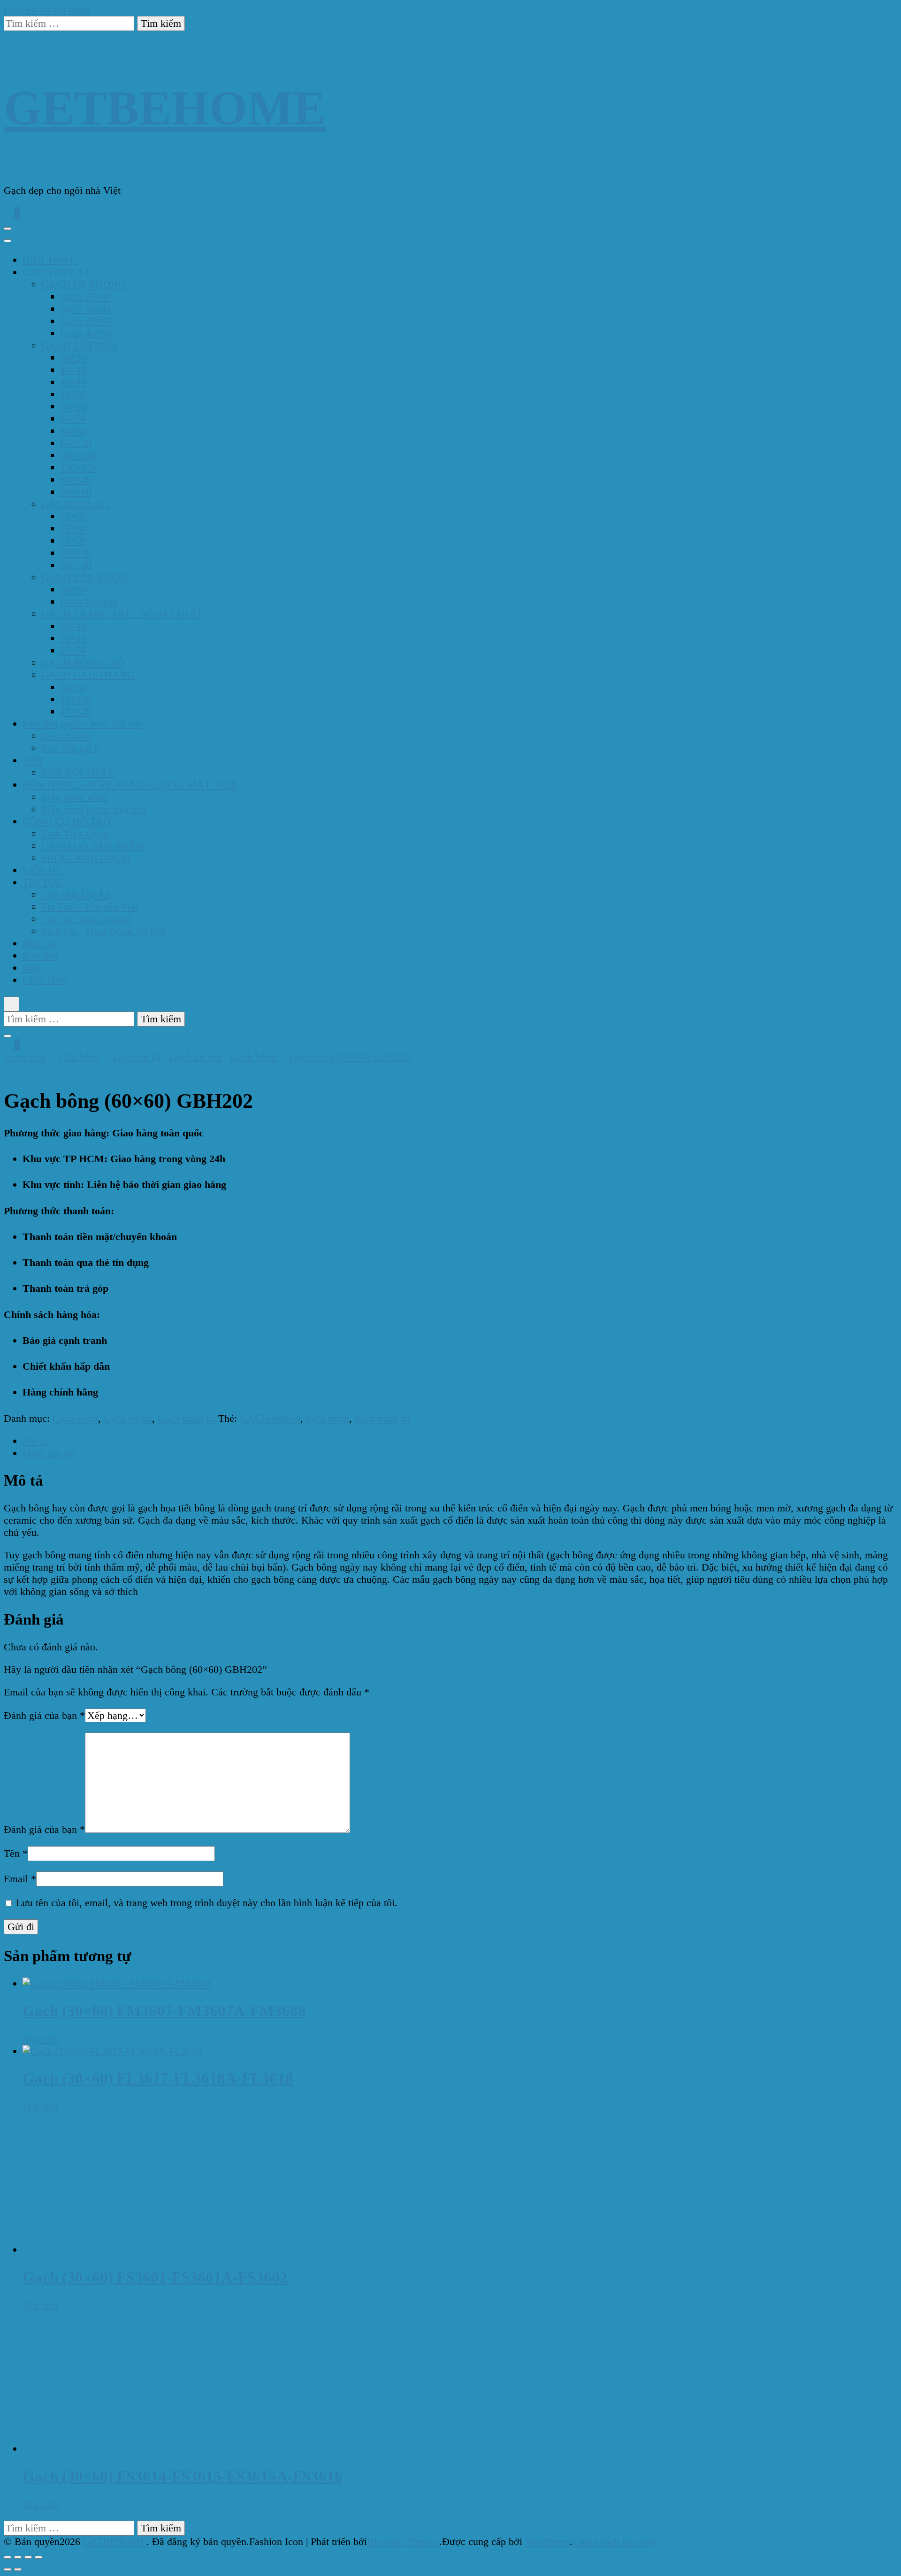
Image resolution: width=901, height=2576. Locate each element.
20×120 (76, 565)
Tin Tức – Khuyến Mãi (89, 907)
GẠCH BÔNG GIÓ (83, 663)
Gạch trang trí (187, 1418)
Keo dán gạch (70, 748)
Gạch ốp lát (128, 1418)
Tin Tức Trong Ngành (87, 919)
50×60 (73, 687)
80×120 (76, 479)
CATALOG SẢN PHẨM (93, 846)
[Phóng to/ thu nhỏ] (8, 2557)
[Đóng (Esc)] (38, 2557)
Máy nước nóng (75, 797)
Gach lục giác (89, 602)
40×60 (73, 394)
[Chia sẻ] (28, 2557)
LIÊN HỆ (42, 870)
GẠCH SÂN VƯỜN (84, 577)
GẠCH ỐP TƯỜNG (84, 284)
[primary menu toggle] (8, 229)
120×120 (78, 467)
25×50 (73, 650)
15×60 (73, 516)
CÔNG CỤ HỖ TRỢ (67, 821)
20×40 (73, 626)
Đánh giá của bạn (44, 1715)
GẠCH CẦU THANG (88, 675)
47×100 (76, 699)
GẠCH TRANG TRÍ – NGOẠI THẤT (122, 614)
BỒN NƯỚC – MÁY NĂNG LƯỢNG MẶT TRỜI (130, 785)
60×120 (76, 443)
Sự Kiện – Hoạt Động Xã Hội (103, 931)
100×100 (78, 455)
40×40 (73, 370)
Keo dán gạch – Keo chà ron (82, 724)
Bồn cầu (40, 943)
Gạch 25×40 (86, 296)
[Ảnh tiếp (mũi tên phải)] (18, 2569)
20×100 (76, 553)
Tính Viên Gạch (75, 833)
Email (20, 1879)
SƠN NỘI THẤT (77, 772)
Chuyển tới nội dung (47, 10)
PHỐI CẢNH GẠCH (86, 858)
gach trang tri (382, 1418)
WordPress (547, 2541)
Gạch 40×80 (86, 333)
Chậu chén (45, 980)
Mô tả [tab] (35, 1441)
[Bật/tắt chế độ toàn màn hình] (18, 2557)
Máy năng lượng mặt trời (94, 809)
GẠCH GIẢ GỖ (76, 504)
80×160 (76, 492)
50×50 (73, 406)
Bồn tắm (40, 955)
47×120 (76, 711)
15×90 (73, 540)
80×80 (73, 431)
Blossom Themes (403, 2541)
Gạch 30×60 (86, 321)
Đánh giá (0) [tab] (49, 1453)
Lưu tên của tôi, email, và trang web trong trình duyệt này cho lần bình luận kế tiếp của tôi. (207, 1903)
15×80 (73, 528)
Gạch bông (75, 1418)
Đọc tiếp (40, 2039)
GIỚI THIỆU (50, 260)
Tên (16, 1853)
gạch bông (328, 1418)
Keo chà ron (67, 736)
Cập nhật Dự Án (76, 894)
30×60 (73, 589)
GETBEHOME (165, 108)
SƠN (33, 760)
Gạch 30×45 (86, 309)
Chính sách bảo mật (614, 2541)
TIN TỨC (43, 882)
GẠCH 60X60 (270, 1418)
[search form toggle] (11, 1004)
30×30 (73, 357)
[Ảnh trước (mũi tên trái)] (8, 2569)
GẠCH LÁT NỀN (79, 345)
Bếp (31, 968)
